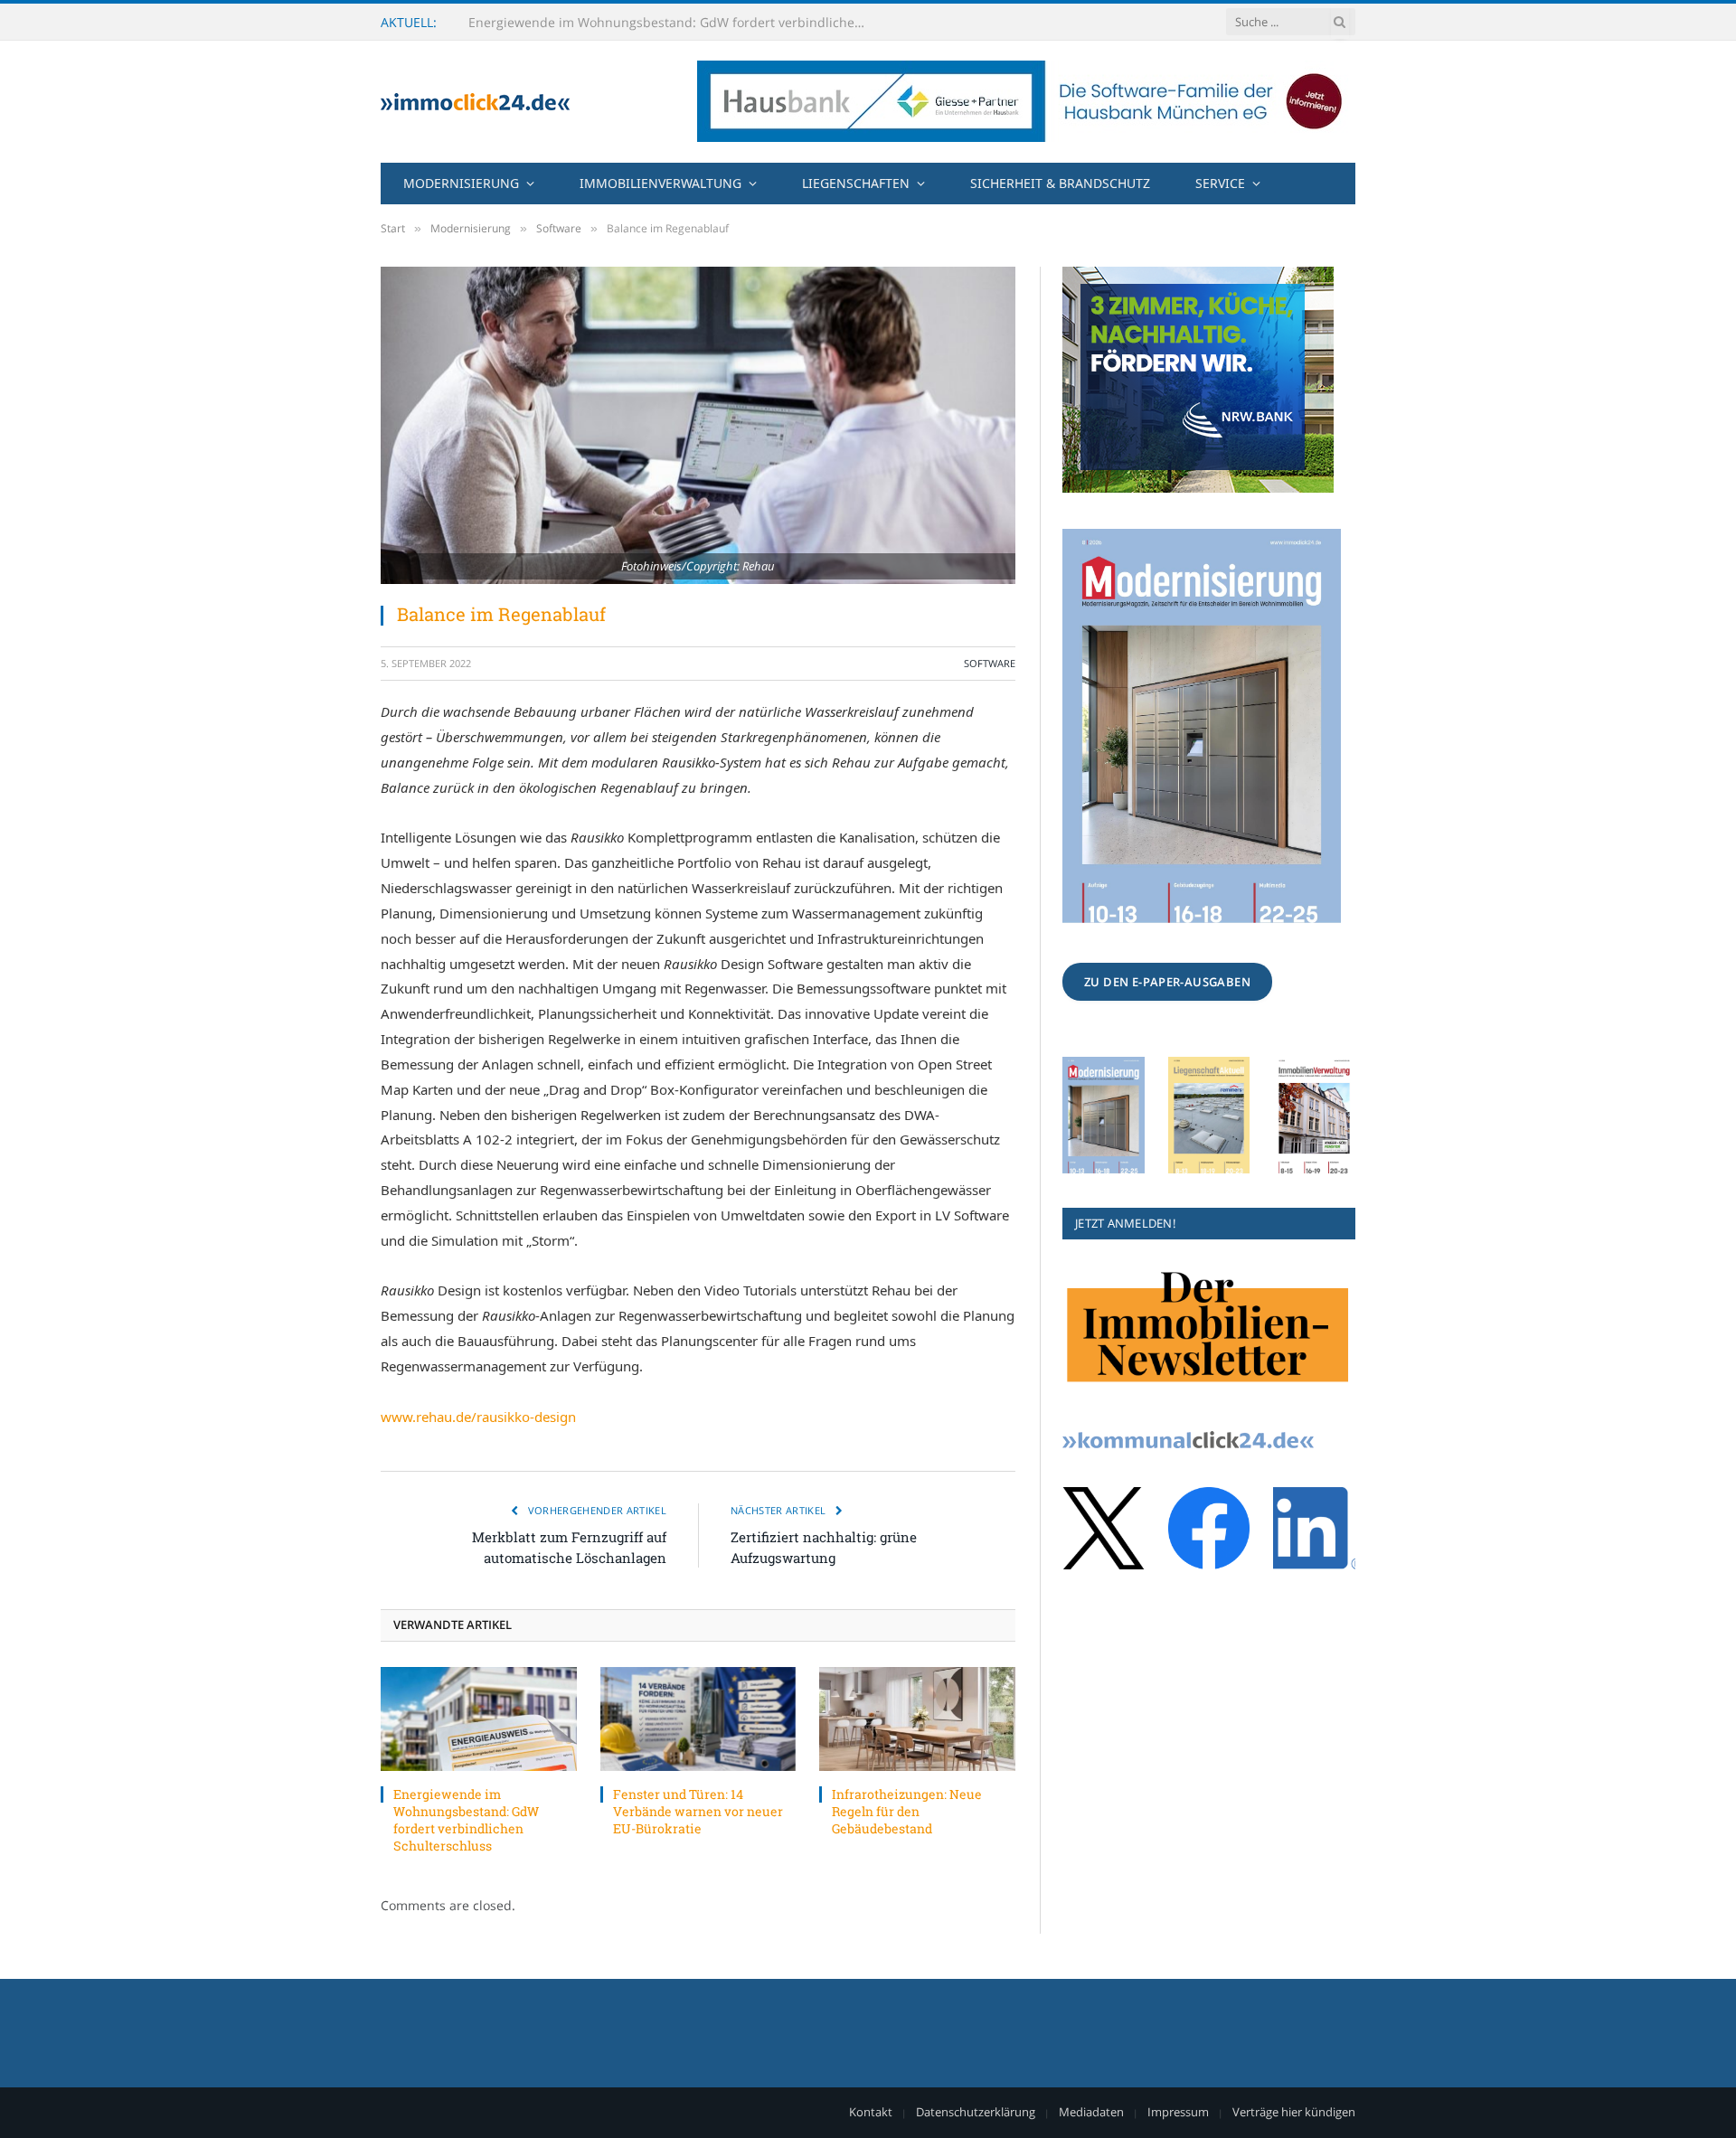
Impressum (1178, 2112)
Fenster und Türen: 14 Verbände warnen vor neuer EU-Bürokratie (667, 23)
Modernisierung (461, 183)
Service (1220, 183)
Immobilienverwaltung (660, 183)
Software (990, 663)
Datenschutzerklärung (976, 2112)
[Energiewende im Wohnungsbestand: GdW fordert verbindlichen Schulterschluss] (479, 1719)
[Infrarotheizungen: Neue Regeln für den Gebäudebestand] (917, 1719)
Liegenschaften (856, 183)
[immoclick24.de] (475, 102)
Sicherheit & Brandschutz (1060, 183)
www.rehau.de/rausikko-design (478, 1417)
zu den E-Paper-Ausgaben (1167, 982)
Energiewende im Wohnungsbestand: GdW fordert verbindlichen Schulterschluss (466, 1820)
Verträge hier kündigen (1294, 2112)
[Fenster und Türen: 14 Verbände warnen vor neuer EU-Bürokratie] (698, 1719)
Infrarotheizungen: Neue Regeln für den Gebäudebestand (907, 1811)
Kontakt (871, 2112)
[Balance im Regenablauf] (698, 425)
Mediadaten (1091, 2112)
